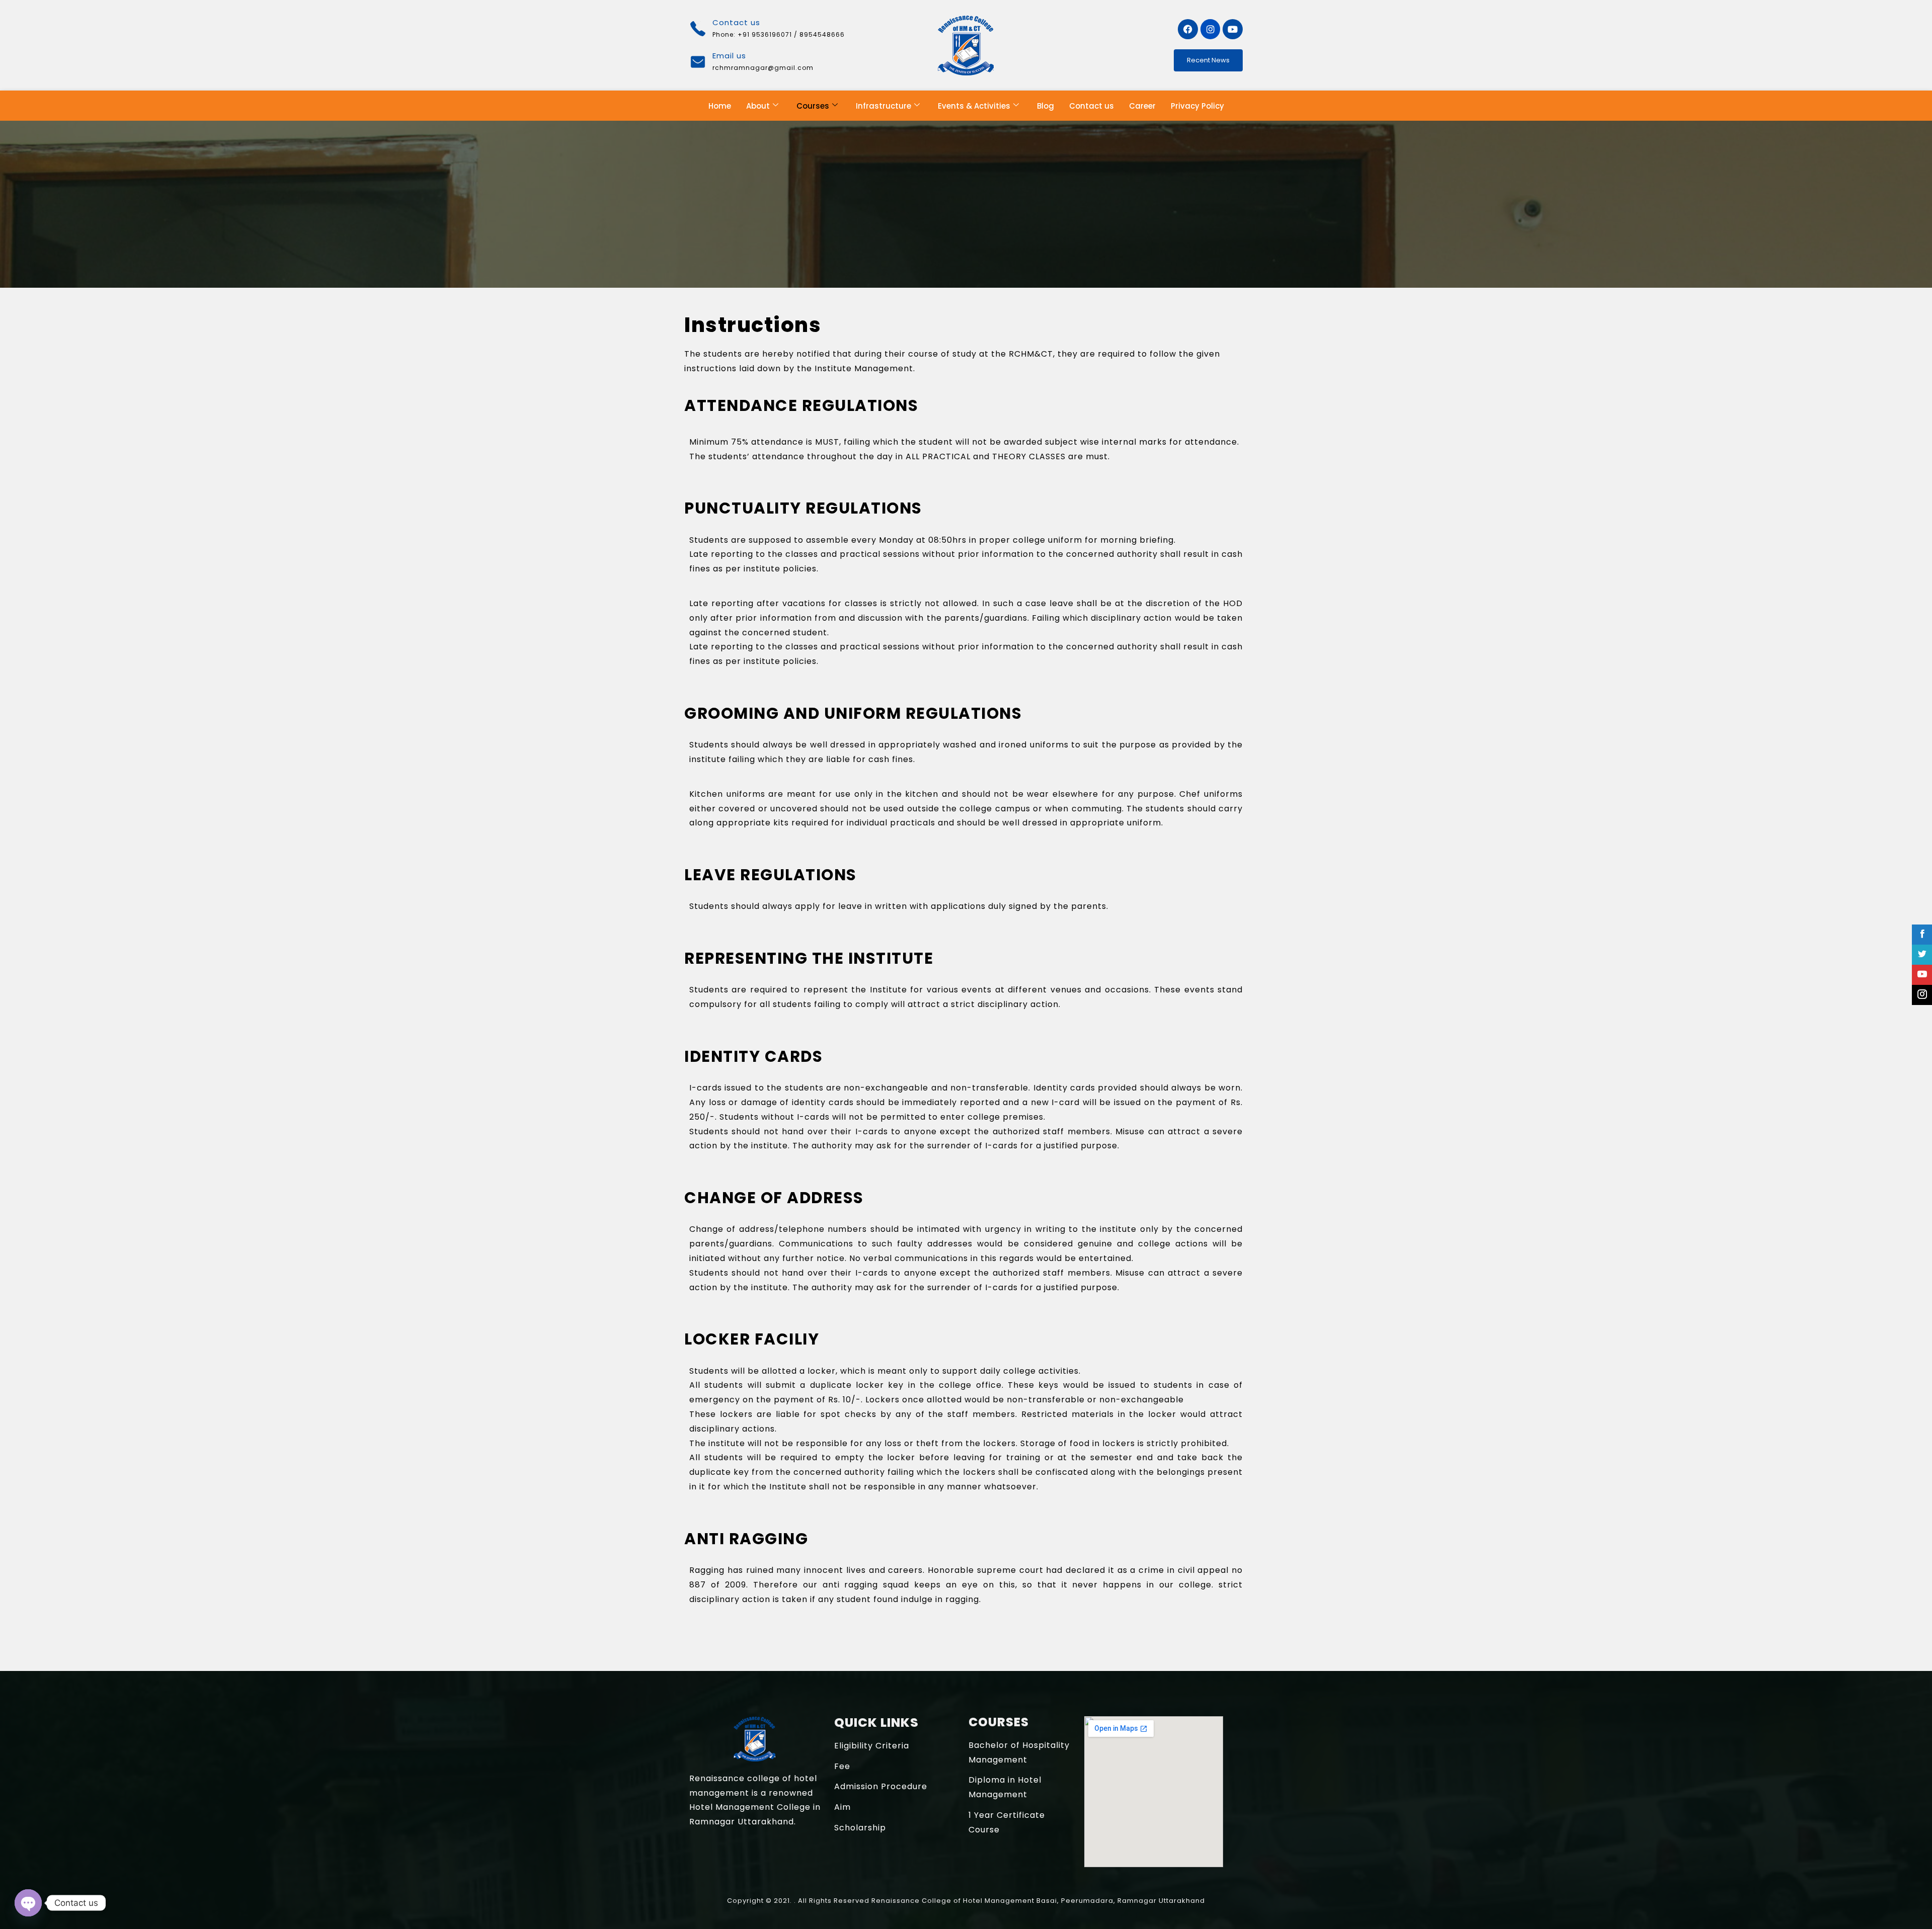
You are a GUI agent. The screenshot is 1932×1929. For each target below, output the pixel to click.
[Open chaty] (28, 1903)
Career (1142, 106)
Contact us (1092, 106)
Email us (729, 56)
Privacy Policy (1197, 106)
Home (720, 106)
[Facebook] (1188, 29)
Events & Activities (974, 106)
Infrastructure (883, 106)
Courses (813, 106)
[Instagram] (1211, 29)
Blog (1045, 106)
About (758, 106)
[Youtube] (1233, 29)
